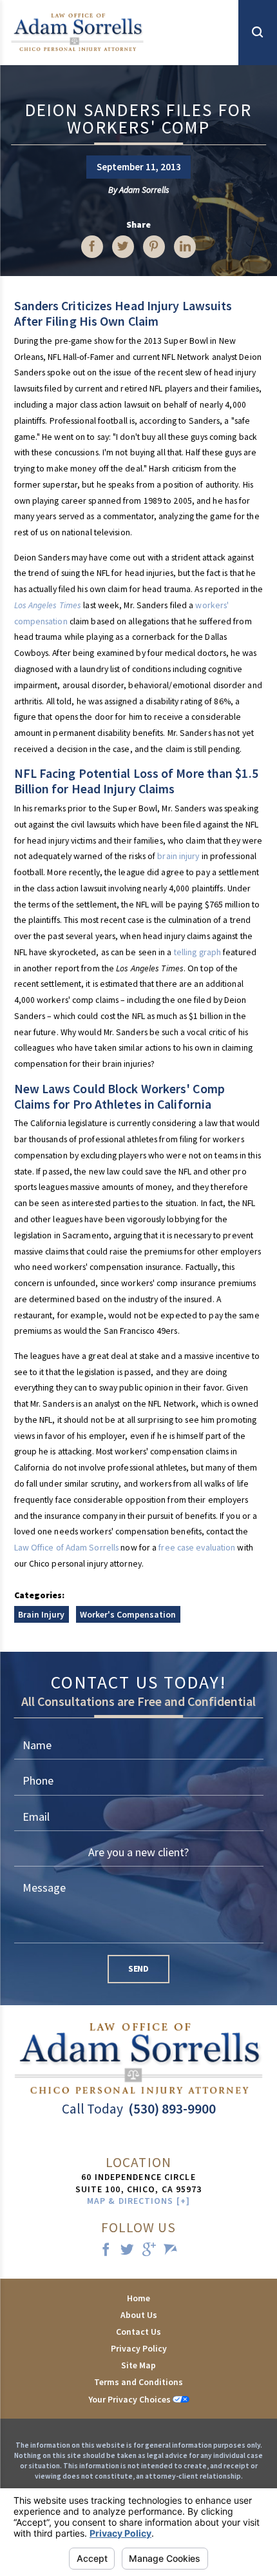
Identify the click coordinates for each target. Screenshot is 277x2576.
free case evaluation (197, 1547)
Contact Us (138, 2332)
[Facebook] (106, 2251)
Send (138, 1968)
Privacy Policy (139, 2348)
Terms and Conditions (138, 2382)
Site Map (138, 2365)
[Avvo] (171, 2251)
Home (138, 2298)
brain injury (178, 856)
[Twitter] (128, 2251)
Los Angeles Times (48, 605)
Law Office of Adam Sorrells (67, 1547)
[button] (258, 33)
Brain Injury (41, 1614)
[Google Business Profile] (149, 2251)
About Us (139, 2315)
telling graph (197, 952)
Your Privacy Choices (130, 2399)
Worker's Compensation (128, 1614)
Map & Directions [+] (138, 2201)
